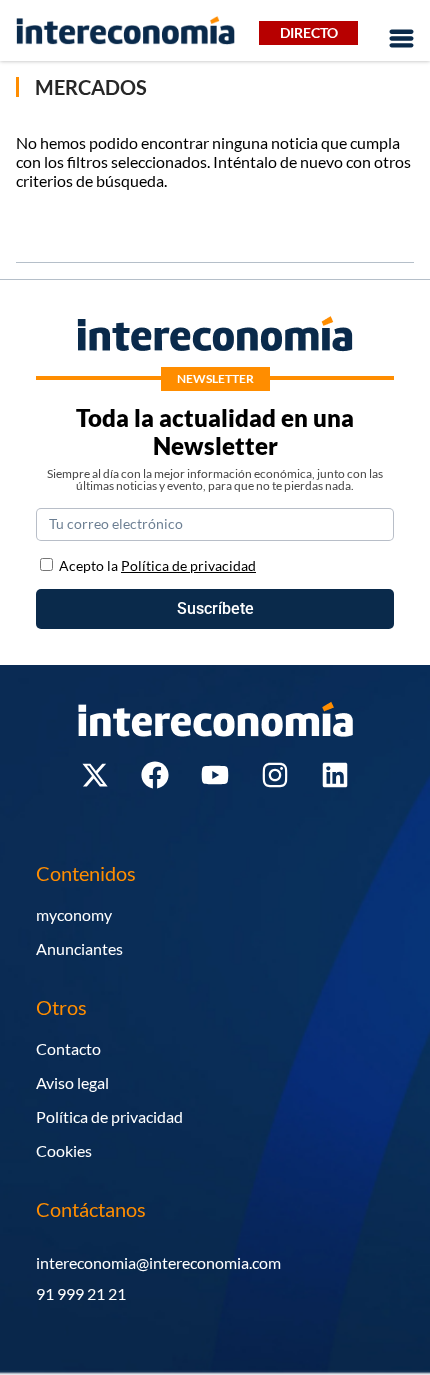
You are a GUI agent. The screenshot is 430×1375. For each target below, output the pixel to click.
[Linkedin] (335, 775)
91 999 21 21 (81, 1293)
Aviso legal (72, 1082)
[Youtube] (215, 775)
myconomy (74, 914)
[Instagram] (275, 775)
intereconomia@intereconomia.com (158, 1262)
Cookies (64, 1150)
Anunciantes (79, 948)
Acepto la (157, 565)
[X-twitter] (95, 775)
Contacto (68, 1048)
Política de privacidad (109, 1116)
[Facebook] (155, 775)
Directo (309, 32)
